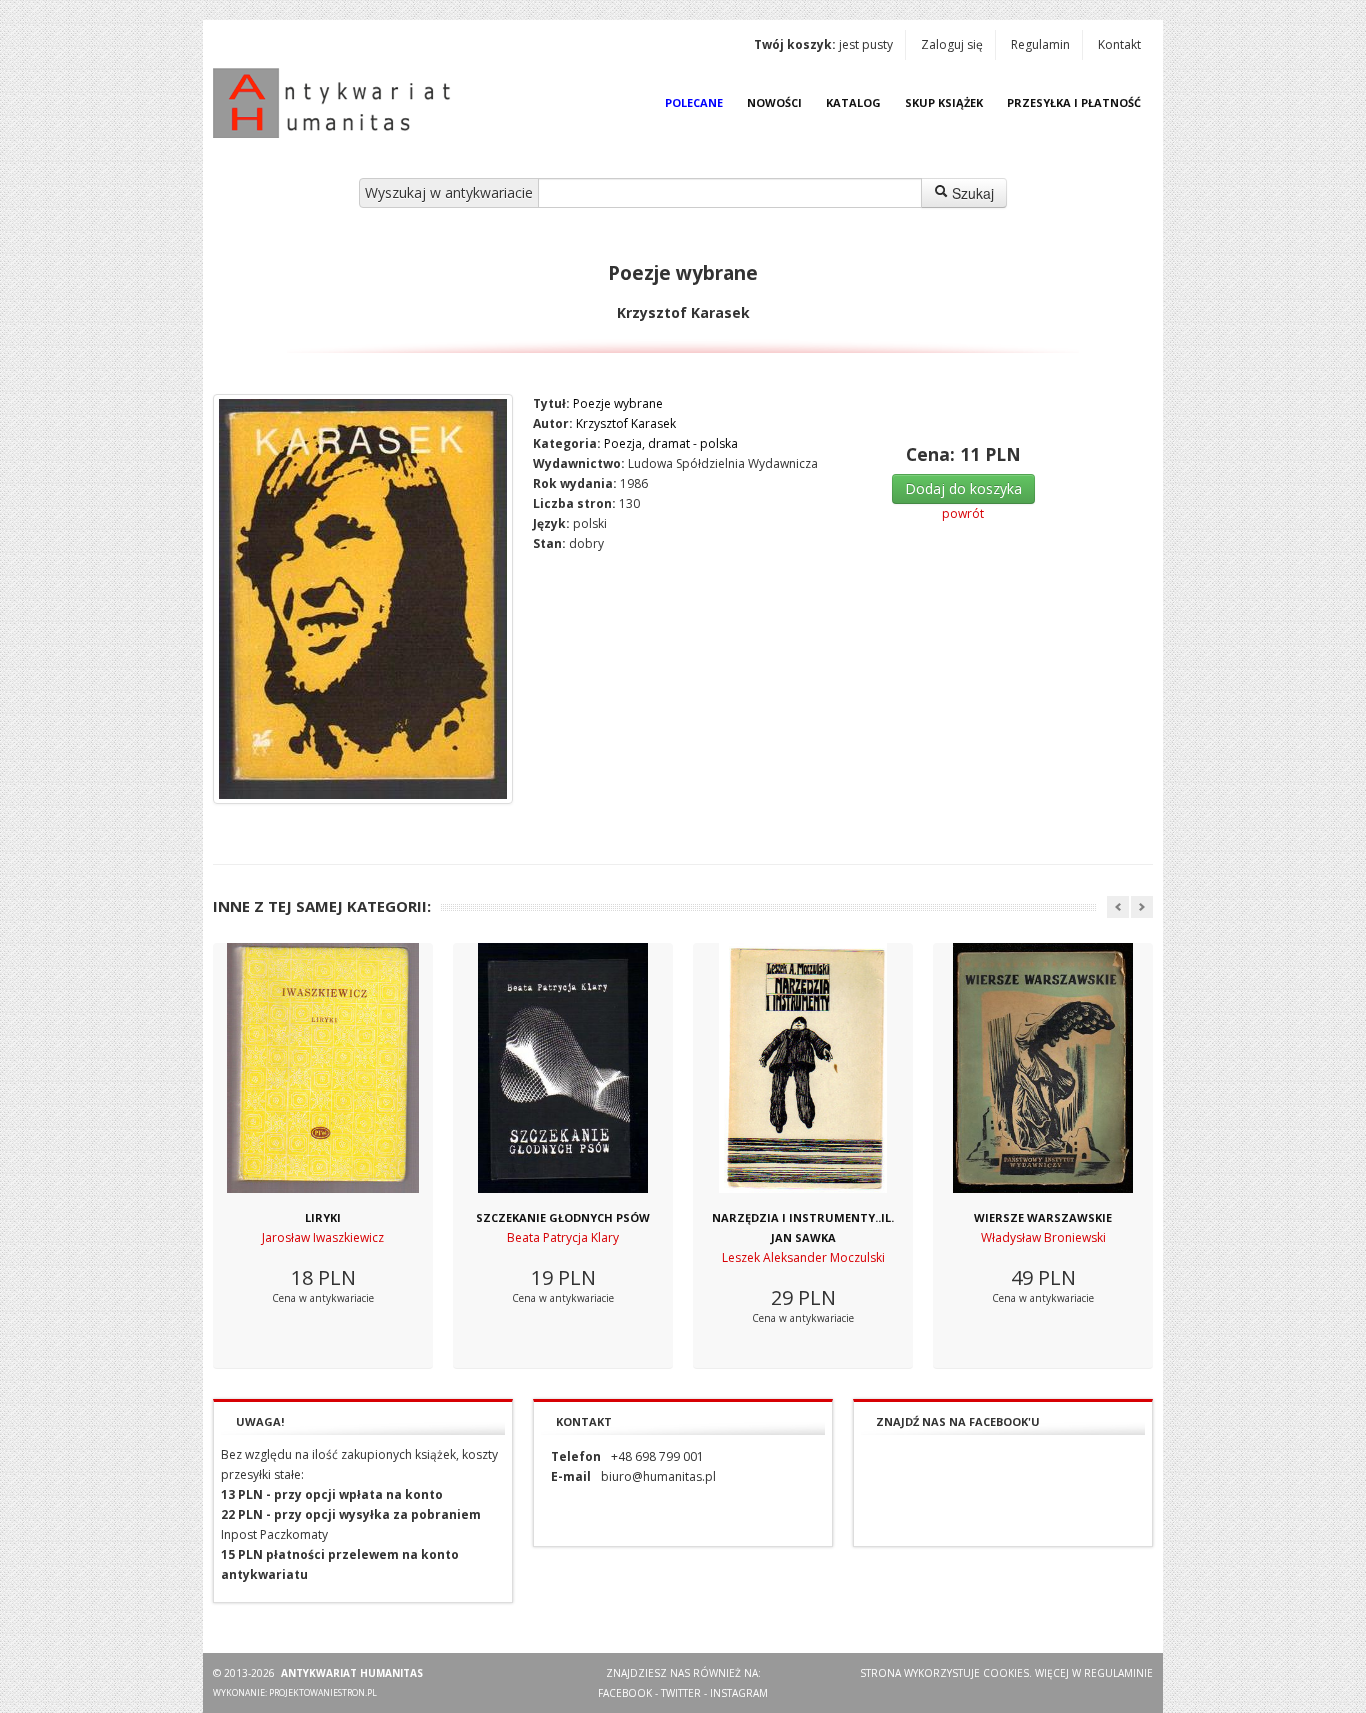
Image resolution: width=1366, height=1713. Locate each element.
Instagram (739, 1693)
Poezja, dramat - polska (671, 443)
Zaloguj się (952, 44)
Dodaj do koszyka (963, 488)
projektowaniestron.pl (323, 1692)
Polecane (694, 102)
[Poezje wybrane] (363, 599)
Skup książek (944, 102)
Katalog (853, 102)
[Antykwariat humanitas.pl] (337, 103)
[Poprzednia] (1118, 907)
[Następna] (1142, 907)
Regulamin (1040, 44)
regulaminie (1118, 1673)
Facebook (625, 1693)
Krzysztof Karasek (626, 423)
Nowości (774, 102)
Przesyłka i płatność (1074, 102)
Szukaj (971, 193)
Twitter (681, 1693)
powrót (963, 513)
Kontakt (1119, 44)
